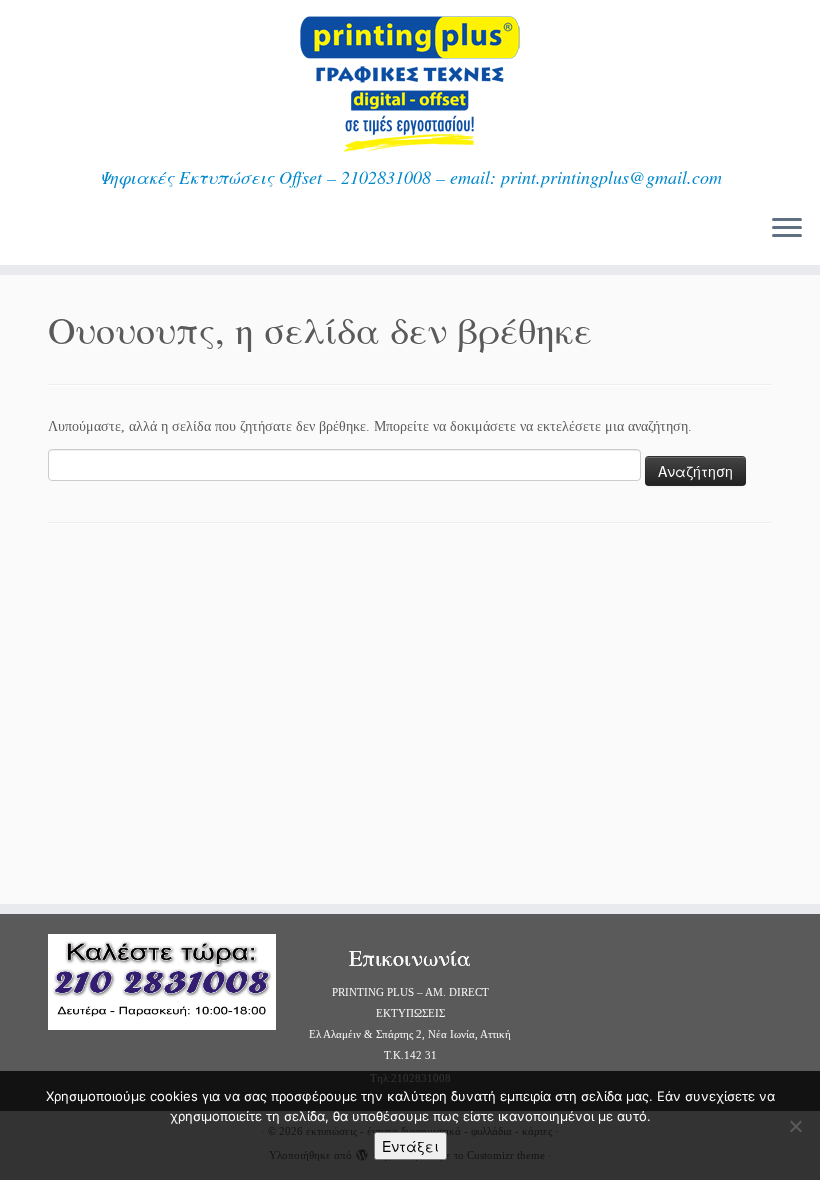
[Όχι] (795, 1126)
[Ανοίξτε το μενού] (787, 229)
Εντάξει (410, 1146)
